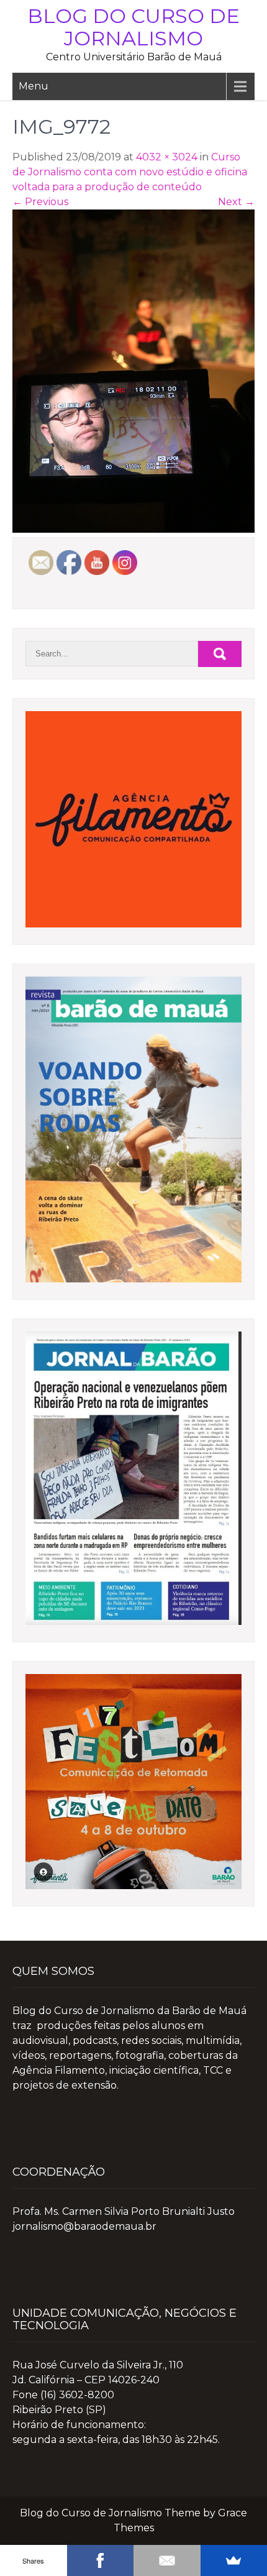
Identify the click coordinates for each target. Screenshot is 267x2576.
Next (236, 202)
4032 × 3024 (167, 157)
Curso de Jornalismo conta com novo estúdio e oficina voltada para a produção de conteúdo (130, 172)
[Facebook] (101, 2560)
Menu (34, 86)
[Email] (167, 2560)
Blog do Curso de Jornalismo (133, 27)
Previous (40, 202)
